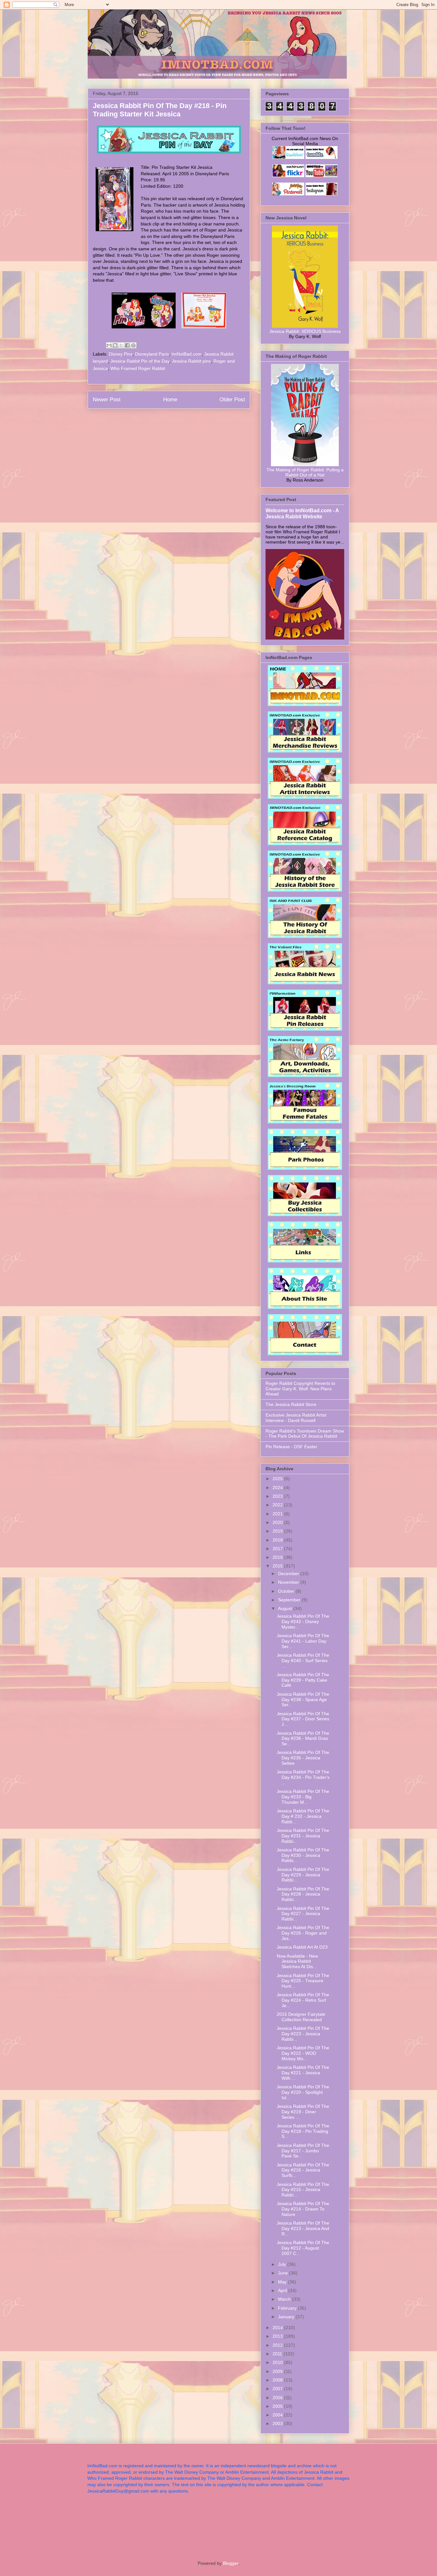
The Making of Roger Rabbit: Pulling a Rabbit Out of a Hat (305, 472)
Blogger (231, 2563)
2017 (278, 1549)
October (287, 1591)
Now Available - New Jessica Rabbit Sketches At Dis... (297, 1961)
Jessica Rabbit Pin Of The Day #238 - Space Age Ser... (303, 1700)
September (290, 1600)
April (283, 2290)
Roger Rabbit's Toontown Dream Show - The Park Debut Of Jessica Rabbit (305, 1434)
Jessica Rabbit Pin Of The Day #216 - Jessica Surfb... (303, 2170)
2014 (278, 2328)
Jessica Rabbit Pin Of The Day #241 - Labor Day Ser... (303, 1641)
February (288, 2308)
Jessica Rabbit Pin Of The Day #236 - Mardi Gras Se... (303, 1739)
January (287, 2317)
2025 (278, 1479)
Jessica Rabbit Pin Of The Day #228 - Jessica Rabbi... (303, 1894)
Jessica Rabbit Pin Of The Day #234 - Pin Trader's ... (303, 1777)
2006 (278, 2398)
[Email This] (109, 345)
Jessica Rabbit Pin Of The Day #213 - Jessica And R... (303, 2228)
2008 (278, 2380)
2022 (278, 1505)
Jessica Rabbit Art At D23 (302, 1947)
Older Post (232, 400)
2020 (278, 1522)
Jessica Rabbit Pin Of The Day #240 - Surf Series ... (303, 1661)
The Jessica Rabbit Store (291, 1404)
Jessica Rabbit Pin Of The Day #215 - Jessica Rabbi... (303, 2190)
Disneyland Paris (152, 354)
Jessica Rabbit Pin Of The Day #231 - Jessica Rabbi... (303, 1836)
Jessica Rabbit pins (191, 361)
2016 (278, 1557)
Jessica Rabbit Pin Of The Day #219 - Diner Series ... (303, 2112)
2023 (278, 1496)
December (289, 1574)
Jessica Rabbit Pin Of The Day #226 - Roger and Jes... (303, 1933)
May (283, 2282)
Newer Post (107, 400)
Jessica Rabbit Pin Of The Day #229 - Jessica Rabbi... (303, 1875)
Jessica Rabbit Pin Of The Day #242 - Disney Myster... (303, 1622)
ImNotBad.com (187, 354)
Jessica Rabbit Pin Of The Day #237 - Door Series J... (303, 1719)
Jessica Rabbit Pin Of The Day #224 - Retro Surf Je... (303, 2000)
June (284, 2273)
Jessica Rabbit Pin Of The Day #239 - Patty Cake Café (303, 1680)
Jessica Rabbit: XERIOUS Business (305, 331)
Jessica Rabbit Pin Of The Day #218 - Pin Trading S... (303, 2131)
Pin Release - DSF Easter (291, 1447)
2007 (278, 2389)
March (285, 2299)
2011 (278, 2354)
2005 (278, 2406)
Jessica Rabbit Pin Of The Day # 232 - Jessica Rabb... (303, 1816)
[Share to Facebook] (127, 345)
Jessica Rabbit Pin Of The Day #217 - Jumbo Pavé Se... (303, 2151)
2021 (278, 1514)
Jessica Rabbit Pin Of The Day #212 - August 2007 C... (303, 2248)
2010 (278, 2362)
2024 (278, 1488)
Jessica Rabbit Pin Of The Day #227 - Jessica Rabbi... (303, 1914)
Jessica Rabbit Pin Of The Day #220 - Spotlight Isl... (303, 2092)
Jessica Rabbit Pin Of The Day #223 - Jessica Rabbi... (303, 2034)
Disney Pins (121, 354)
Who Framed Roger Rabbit (138, 368)
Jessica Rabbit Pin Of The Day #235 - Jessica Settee (303, 1758)
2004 (278, 2415)
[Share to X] (121, 345)
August (286, 1608)
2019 (278, 1531)
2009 (278, 2371)
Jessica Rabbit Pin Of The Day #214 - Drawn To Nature (303, 2209)
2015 (278, 1566)
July (283, 2264)
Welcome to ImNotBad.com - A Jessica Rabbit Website (302, 513)
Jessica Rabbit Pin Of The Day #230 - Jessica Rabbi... (303, 1855)
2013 (278, 2336)
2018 (278, 1540)
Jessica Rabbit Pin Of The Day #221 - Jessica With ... (303, 2073)
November (289, 1582)
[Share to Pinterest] (133, 345)
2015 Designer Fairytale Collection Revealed (301, 2017)
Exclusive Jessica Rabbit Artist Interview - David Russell (296, 1418)
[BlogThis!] (115, 345)
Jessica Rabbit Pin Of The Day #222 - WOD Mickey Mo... (303, 2053)
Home (170, 400)
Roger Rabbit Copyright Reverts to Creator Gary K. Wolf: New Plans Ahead (300, 1389)
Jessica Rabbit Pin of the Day (140, 361)
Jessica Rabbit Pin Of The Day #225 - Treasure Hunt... (303, 1981)
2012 (278, 2345)
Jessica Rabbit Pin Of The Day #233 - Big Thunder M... (303, 1797)
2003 (278, 2423)
